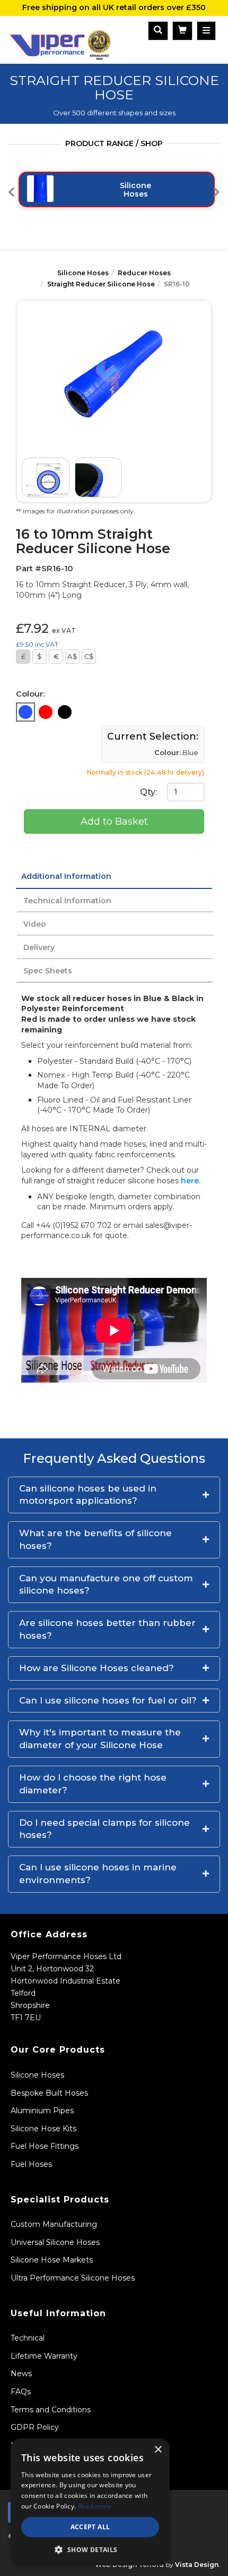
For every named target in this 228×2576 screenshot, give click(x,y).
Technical (28, 2338)
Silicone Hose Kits (43, 2129)
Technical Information (67, 901)
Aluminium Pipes (42, 2111)
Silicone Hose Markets (52, 2260)
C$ (89, 656)
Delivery (39, 947)
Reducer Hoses (144, 273)
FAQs (21, 2392)
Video (35, 924)
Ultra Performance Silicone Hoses (73, 2278)
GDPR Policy (35, 2427)
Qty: (150, 791)
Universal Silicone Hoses (55, 2242)
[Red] (46, 712)
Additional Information (66, 876)
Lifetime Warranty (44, 2356)
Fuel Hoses (31, 2164)
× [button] (158, 2450)
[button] (114, 1495)
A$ (72, 656)
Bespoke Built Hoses (49, 2093)
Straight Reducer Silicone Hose (101, 284)
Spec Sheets (48, 971)
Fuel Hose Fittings (45, 2146)
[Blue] (25, 712)
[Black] (65, 712)
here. (191, 1181)
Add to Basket (114, 821)
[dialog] (90, 2502)
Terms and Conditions (51, 2410)
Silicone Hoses (83, 273)
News (21, 2374)
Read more (95, 2506)
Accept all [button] (90, 2527)
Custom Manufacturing (54, 2224)
